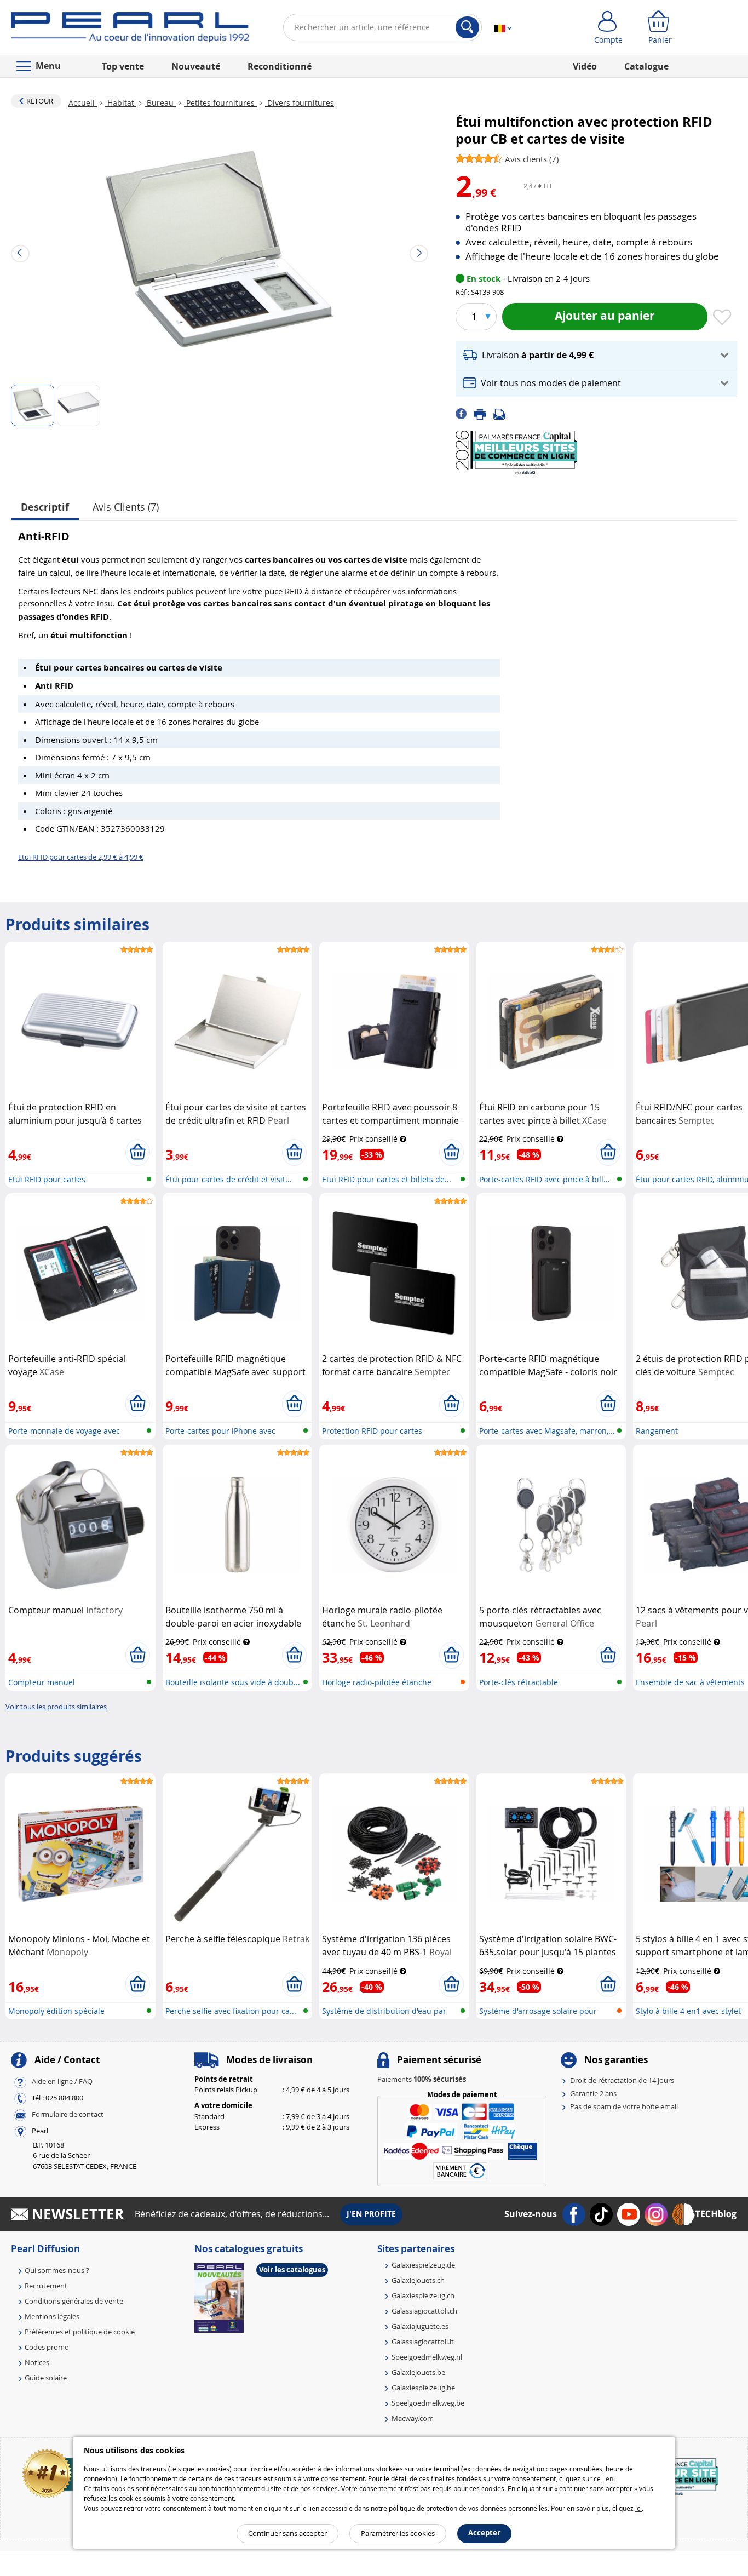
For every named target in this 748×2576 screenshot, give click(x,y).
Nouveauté (196, 66)
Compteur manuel (42, 1682)
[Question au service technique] (503, 413)
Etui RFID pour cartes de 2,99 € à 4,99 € (81, 857)
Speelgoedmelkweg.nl (427, 2357)
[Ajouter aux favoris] (722, 318)
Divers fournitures (300, 103)
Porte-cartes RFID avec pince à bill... (545, 1179)
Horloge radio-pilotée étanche (377, 1682)
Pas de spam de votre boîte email (624, 2106)
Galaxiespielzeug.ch (423, 2295)
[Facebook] (465, 413)
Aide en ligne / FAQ (62, 2081)
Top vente (123, 66)
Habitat (121, 103)
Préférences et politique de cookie (80, 2332)
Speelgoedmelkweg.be (428, 2403)
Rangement (657, 1431)
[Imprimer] (484, 413)
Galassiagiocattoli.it (423, 2342)
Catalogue (646, 66)
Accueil (83, 103)
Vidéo (585, 66)
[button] (596, 355)
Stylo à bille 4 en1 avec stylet (688, 2011)
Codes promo (47, 2347)
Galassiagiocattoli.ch (424, 2311)
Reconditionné (280, 66)
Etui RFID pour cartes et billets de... (387, 1179)
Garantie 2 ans (593, 2093)
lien (608, 2478)
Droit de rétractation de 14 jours (622, 2080)
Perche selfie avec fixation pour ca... (231, 2011)
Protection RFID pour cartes (372, 1431)
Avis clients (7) (126, 507)
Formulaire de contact (68, 2114)
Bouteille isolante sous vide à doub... (233, 1682)
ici (638, 2508)
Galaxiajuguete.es (420, 2326)
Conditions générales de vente (74, 2301)
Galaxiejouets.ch (418, 2280)
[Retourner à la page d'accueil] (130, 30)
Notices (37, 2362)
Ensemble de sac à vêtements (690, 1682)
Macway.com (413, 2418)
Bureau (160, 103)
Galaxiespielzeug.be (423, 2388)
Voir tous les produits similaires (56, 1707)
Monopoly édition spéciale (56, 2011)
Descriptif (45, 507)
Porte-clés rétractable (519, 1682)
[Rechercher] (467, 27)
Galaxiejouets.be (418, 2372)
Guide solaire (46, 2378)
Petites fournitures (220, 103)
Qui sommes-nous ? (57, 2270)
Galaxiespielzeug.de (423, 2265)
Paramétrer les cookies (398, 2533)
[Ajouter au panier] (138, 1152)
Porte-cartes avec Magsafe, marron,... (547, 1431)
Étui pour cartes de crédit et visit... (229, 1179)
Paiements (422, 2079)
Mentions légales (52, 2316)
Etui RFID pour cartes (47, 1179)
